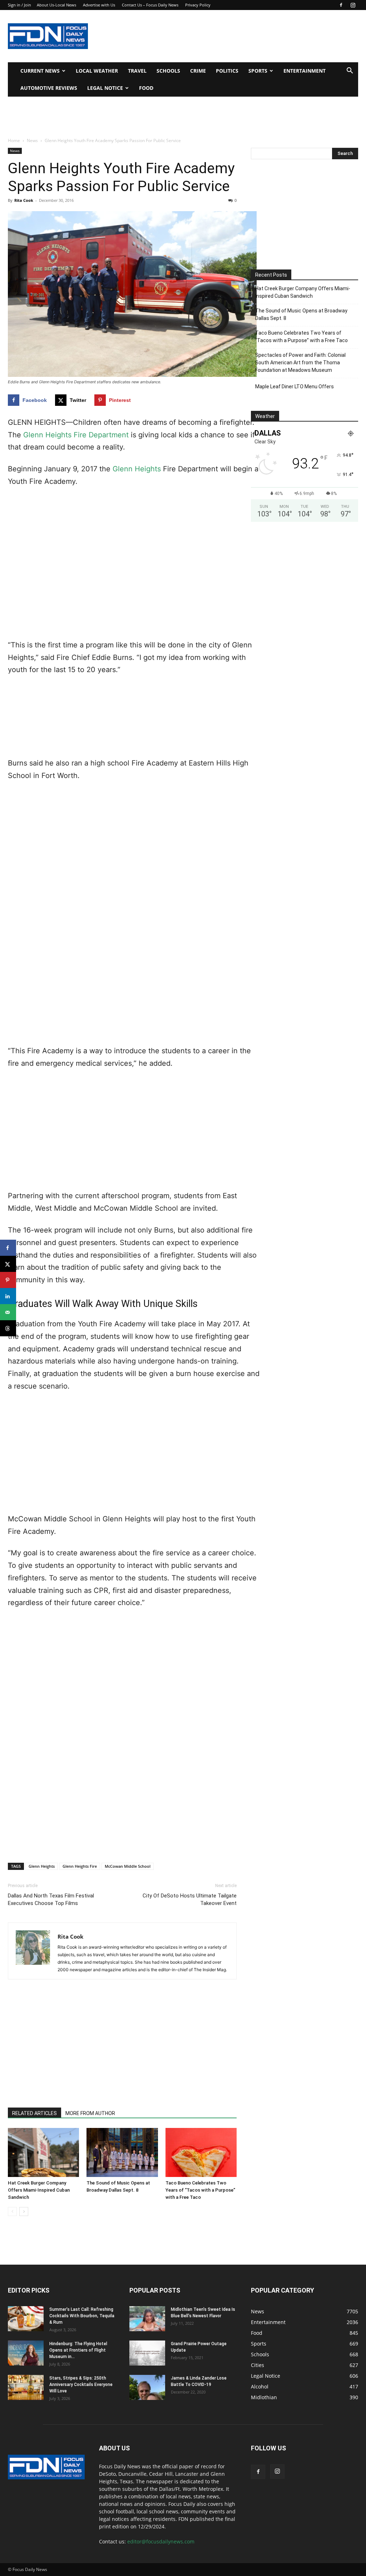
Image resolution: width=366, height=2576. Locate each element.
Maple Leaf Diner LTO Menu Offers (295, 387)
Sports (258, 71)
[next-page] (24, 2212)
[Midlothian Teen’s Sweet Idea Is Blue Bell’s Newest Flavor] (147, 2319)
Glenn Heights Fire (80, 1866)
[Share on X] (8, 1264)
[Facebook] (341, 5)
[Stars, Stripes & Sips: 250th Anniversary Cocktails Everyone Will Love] (26, 2387)
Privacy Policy (198, 5)
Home (14, 140)
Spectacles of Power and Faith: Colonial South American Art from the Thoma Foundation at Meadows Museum (300, 363)
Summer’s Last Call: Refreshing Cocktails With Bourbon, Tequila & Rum (82, 2316)
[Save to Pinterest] (8, 1280)
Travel (137, 71)
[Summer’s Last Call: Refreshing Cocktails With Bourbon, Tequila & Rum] (26, 2319)
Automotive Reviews (49, 88)
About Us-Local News (56, 5)
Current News (40, 71)
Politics (227, 71)
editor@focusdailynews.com (161, 2541)
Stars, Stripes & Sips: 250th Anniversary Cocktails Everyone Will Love (81, 2385)
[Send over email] (8, 1312)
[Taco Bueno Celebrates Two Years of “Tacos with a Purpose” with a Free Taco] (201, 2152)
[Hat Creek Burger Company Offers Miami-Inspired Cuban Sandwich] (43, 2152)
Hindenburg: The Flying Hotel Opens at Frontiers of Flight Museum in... (78, 2350)
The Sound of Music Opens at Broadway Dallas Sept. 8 (301, 314)
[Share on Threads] (8, 1328)
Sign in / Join (19, 5)
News (32, 140)
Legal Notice (105, 88)
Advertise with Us (99, 5)
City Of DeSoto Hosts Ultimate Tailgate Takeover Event (190, 1899)
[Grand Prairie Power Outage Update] (147, 2353)
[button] (350, 71)
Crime (198, 71)
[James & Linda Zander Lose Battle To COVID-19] (147, 2387)
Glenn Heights (137, 469)
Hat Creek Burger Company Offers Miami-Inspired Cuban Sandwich (39, 2190)
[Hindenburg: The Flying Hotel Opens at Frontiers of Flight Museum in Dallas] (26, 2353)
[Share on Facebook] (8, 1248)
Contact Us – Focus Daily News (150, 5)
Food (146, 88)
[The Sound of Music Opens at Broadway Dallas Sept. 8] (122, 2152)
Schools (168, 71)
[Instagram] (353, 5)
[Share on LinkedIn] (8, 1296)
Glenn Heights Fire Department (76, 435)
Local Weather (97, 71)
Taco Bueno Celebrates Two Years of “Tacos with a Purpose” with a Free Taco (200, 2190)
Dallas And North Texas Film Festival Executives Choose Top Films (51, 1899)
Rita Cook (24, 200)
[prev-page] (12, 2212)
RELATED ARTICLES (34, 2113)
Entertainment (305, 71)
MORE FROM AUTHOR (90, 2113)
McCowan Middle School (128, 1866)
